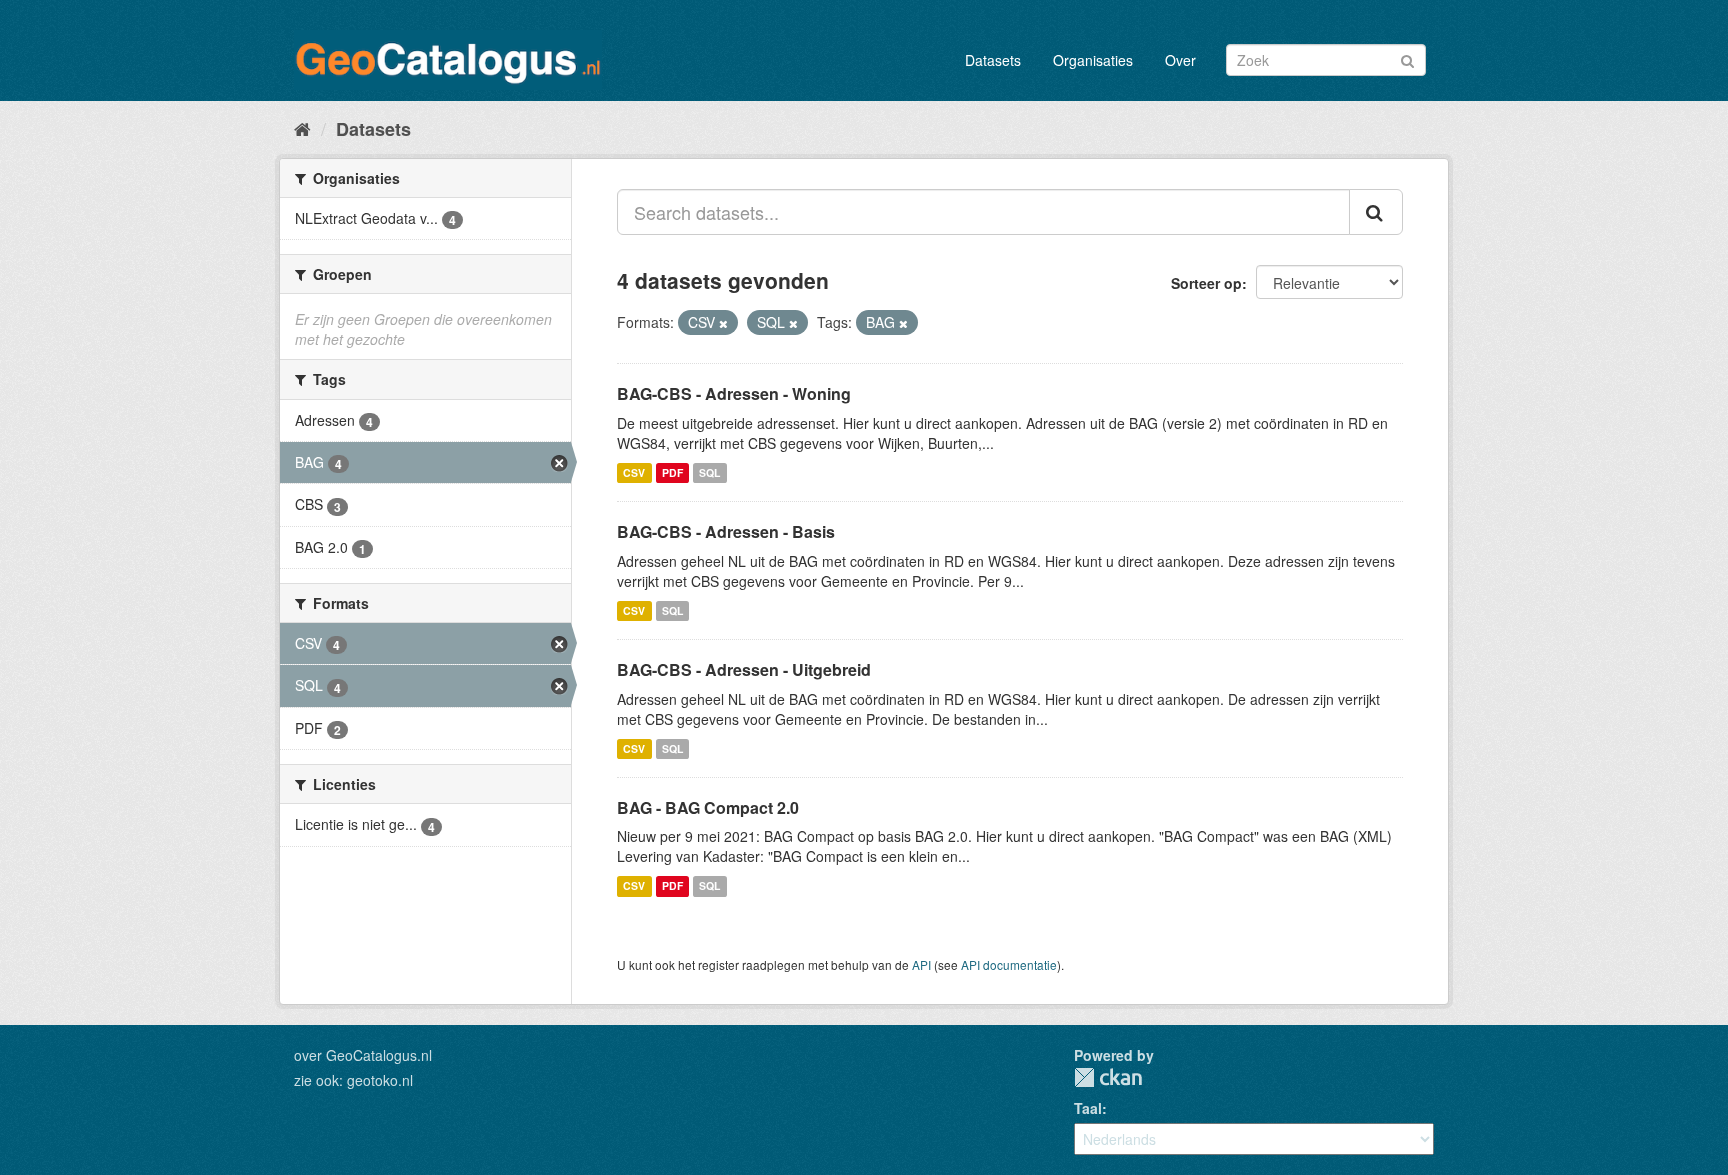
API (921, 964)
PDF (672, 472)
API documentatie (1009, 964)
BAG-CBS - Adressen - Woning (734, 393)
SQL (709, 472)
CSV (634, 472)
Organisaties (1093, 60)
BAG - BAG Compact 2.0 (708, 807)
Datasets (993, 60)
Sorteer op (1206, 283)
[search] (1376, 212)
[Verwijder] (723, 323)
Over (1180, 60)
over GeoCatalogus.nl (363, 1055)
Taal (1088, 1108)
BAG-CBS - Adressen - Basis (726, 531)
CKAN (1108, 1077)
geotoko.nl (380, 1080)
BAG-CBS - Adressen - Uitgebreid (744, 669)
